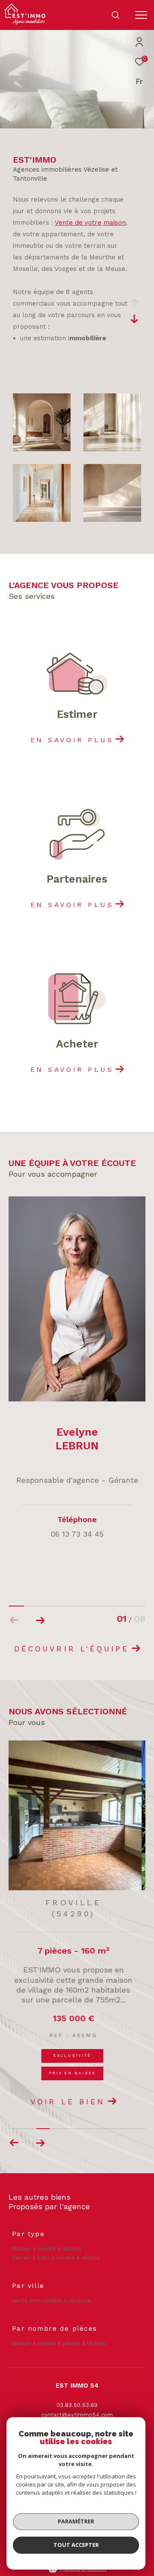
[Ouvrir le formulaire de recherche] (115, 15)
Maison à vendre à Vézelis (47, 2233)
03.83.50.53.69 (77, 2389)
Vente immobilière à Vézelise (51, 2284)
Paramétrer (76, 2521)
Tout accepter (76, 2545)
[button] (40, 1620)
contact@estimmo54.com (77, 2399)
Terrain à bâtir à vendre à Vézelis (56, 2241)
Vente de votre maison (90, 223)
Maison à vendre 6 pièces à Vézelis (59, 2327)
